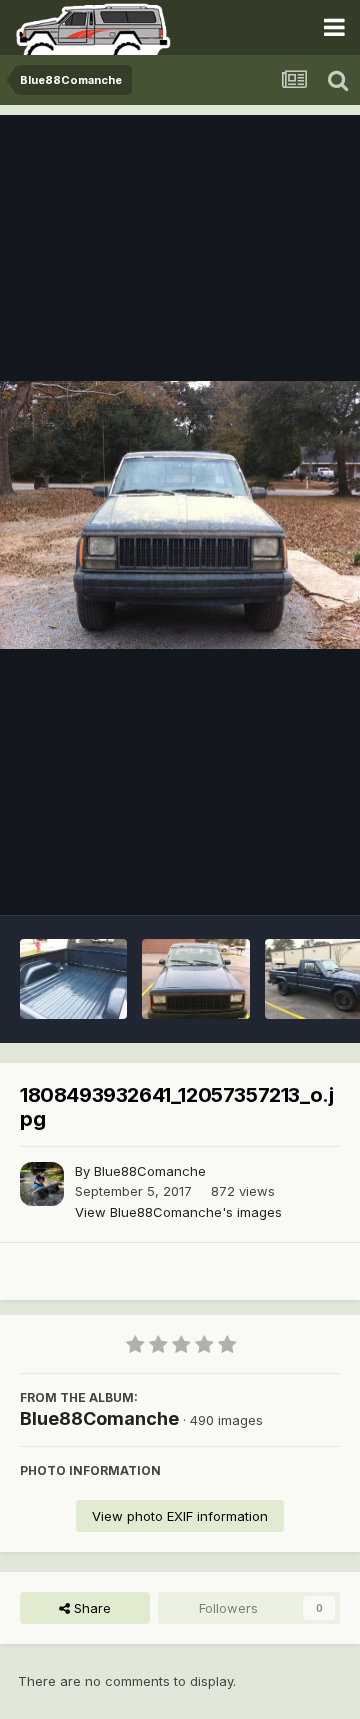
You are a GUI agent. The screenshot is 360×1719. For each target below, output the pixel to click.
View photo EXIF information (180, 1516)
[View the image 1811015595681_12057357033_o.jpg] (73, 979)
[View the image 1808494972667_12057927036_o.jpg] (195, 979)
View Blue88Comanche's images (178, 1212)
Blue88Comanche (150, 1171)
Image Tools (277, 879)
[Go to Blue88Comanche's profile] (42, 1184)
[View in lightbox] (180, 515)
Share (90, 1608)
